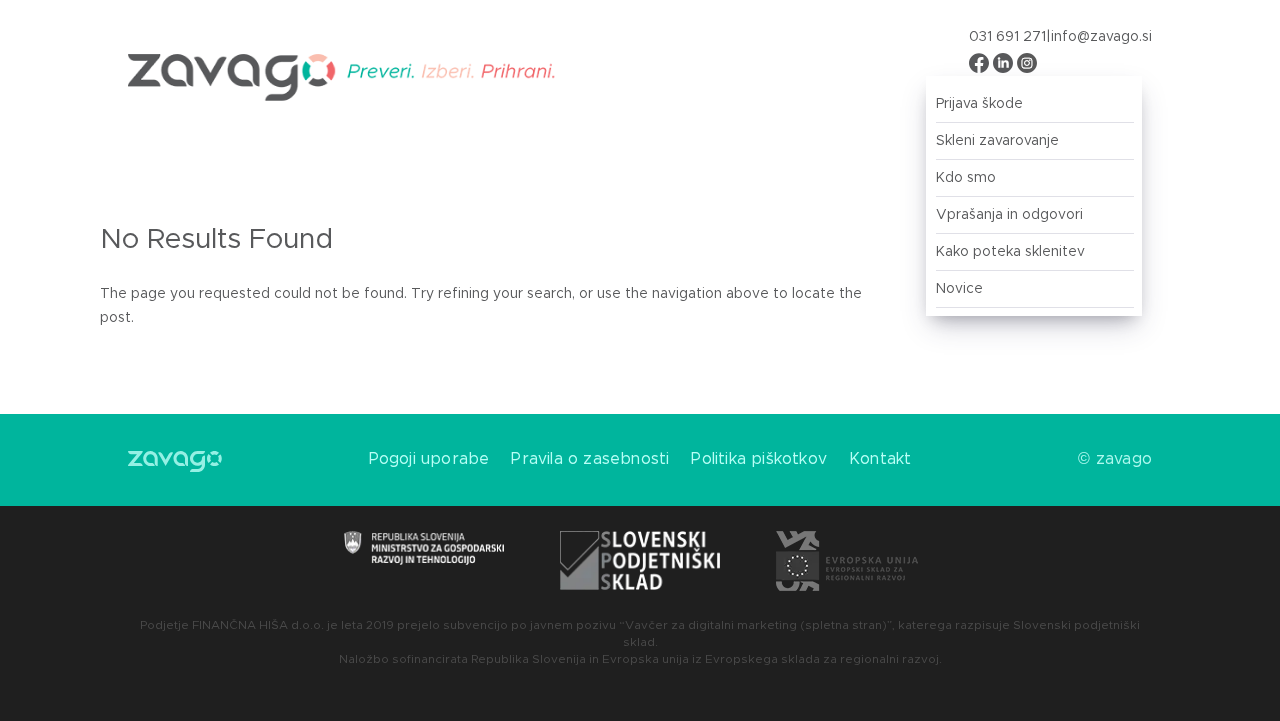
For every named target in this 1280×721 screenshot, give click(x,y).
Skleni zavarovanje (997, 141)
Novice (959, 289)
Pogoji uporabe (429, 459)
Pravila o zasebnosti (590, 459)
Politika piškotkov (759, 459)
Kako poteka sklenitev (1010, 252)
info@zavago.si (1101, 37)
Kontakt (880, 459)
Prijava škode (979, 104)
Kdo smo (966, 178)
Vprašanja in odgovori (1009, 215)
